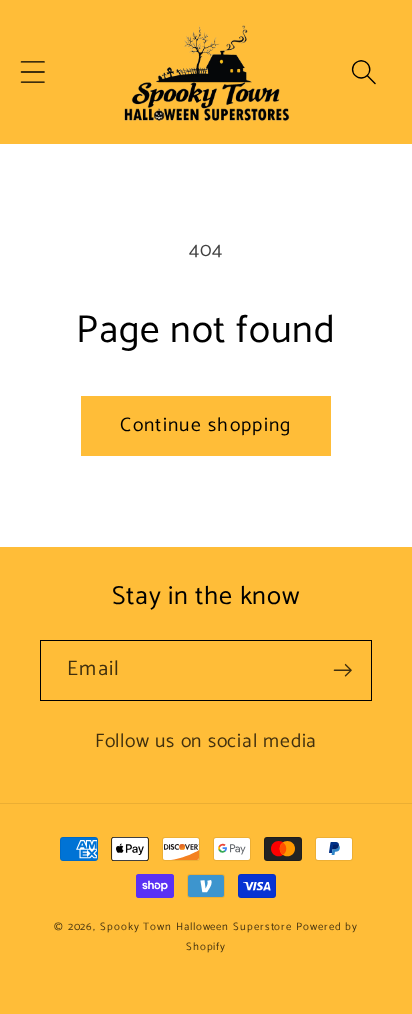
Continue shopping (205, 426)
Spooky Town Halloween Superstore (196, 927)
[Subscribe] (342, 670)
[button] (32, 72)
